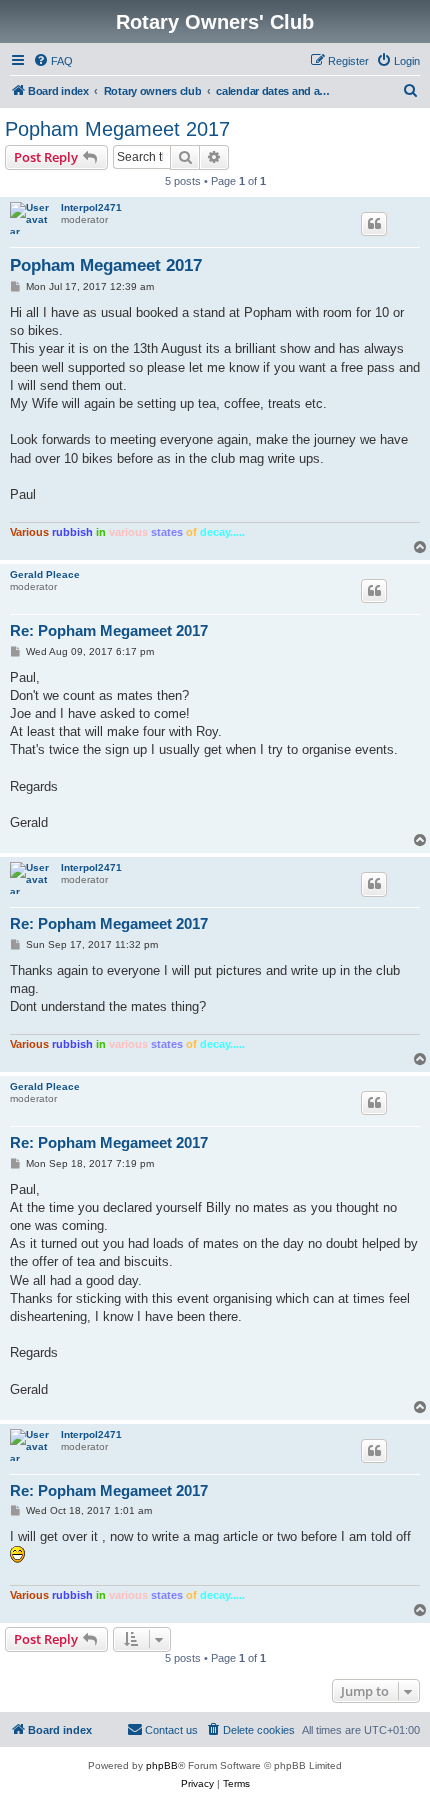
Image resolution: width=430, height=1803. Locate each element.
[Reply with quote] (374, 224)
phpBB (162, 1765)
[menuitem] (53, 61)
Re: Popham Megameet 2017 (109, 630)
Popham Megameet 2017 (117, 129)
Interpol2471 (91, 207)
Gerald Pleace (45, 574)
